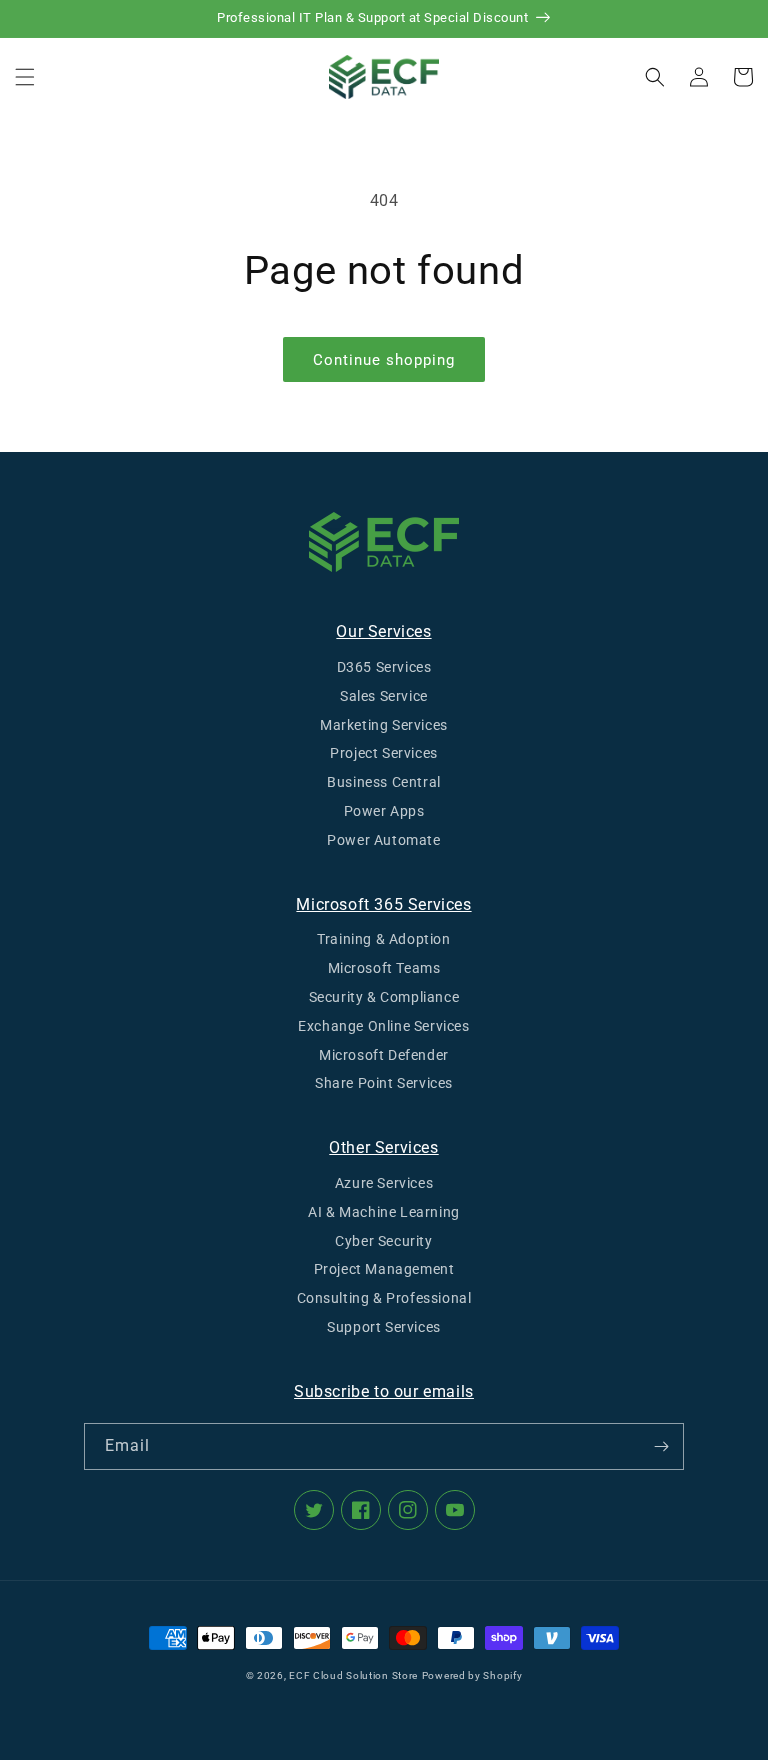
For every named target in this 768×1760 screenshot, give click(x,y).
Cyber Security (383, 1241)
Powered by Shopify (472, 1675)
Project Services (384, 753)
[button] (25, 77)
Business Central (384, 782)
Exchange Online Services (383, 1026)
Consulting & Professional (384, 1298)
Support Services (384, 1327)
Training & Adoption (383, 939)
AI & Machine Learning (384, 1212)
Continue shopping (384, 360)
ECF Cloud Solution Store (353, 1675)
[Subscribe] (661, 1446)
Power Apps (384, 811)
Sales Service (384, 696)
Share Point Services (384, 1083)
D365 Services (384, 667)
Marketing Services (384, 725)
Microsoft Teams (384, 968)
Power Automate (383, 840)
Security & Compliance (384, 997)
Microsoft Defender (384, 1055)
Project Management (384, 1269)
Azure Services (384, 1183)
